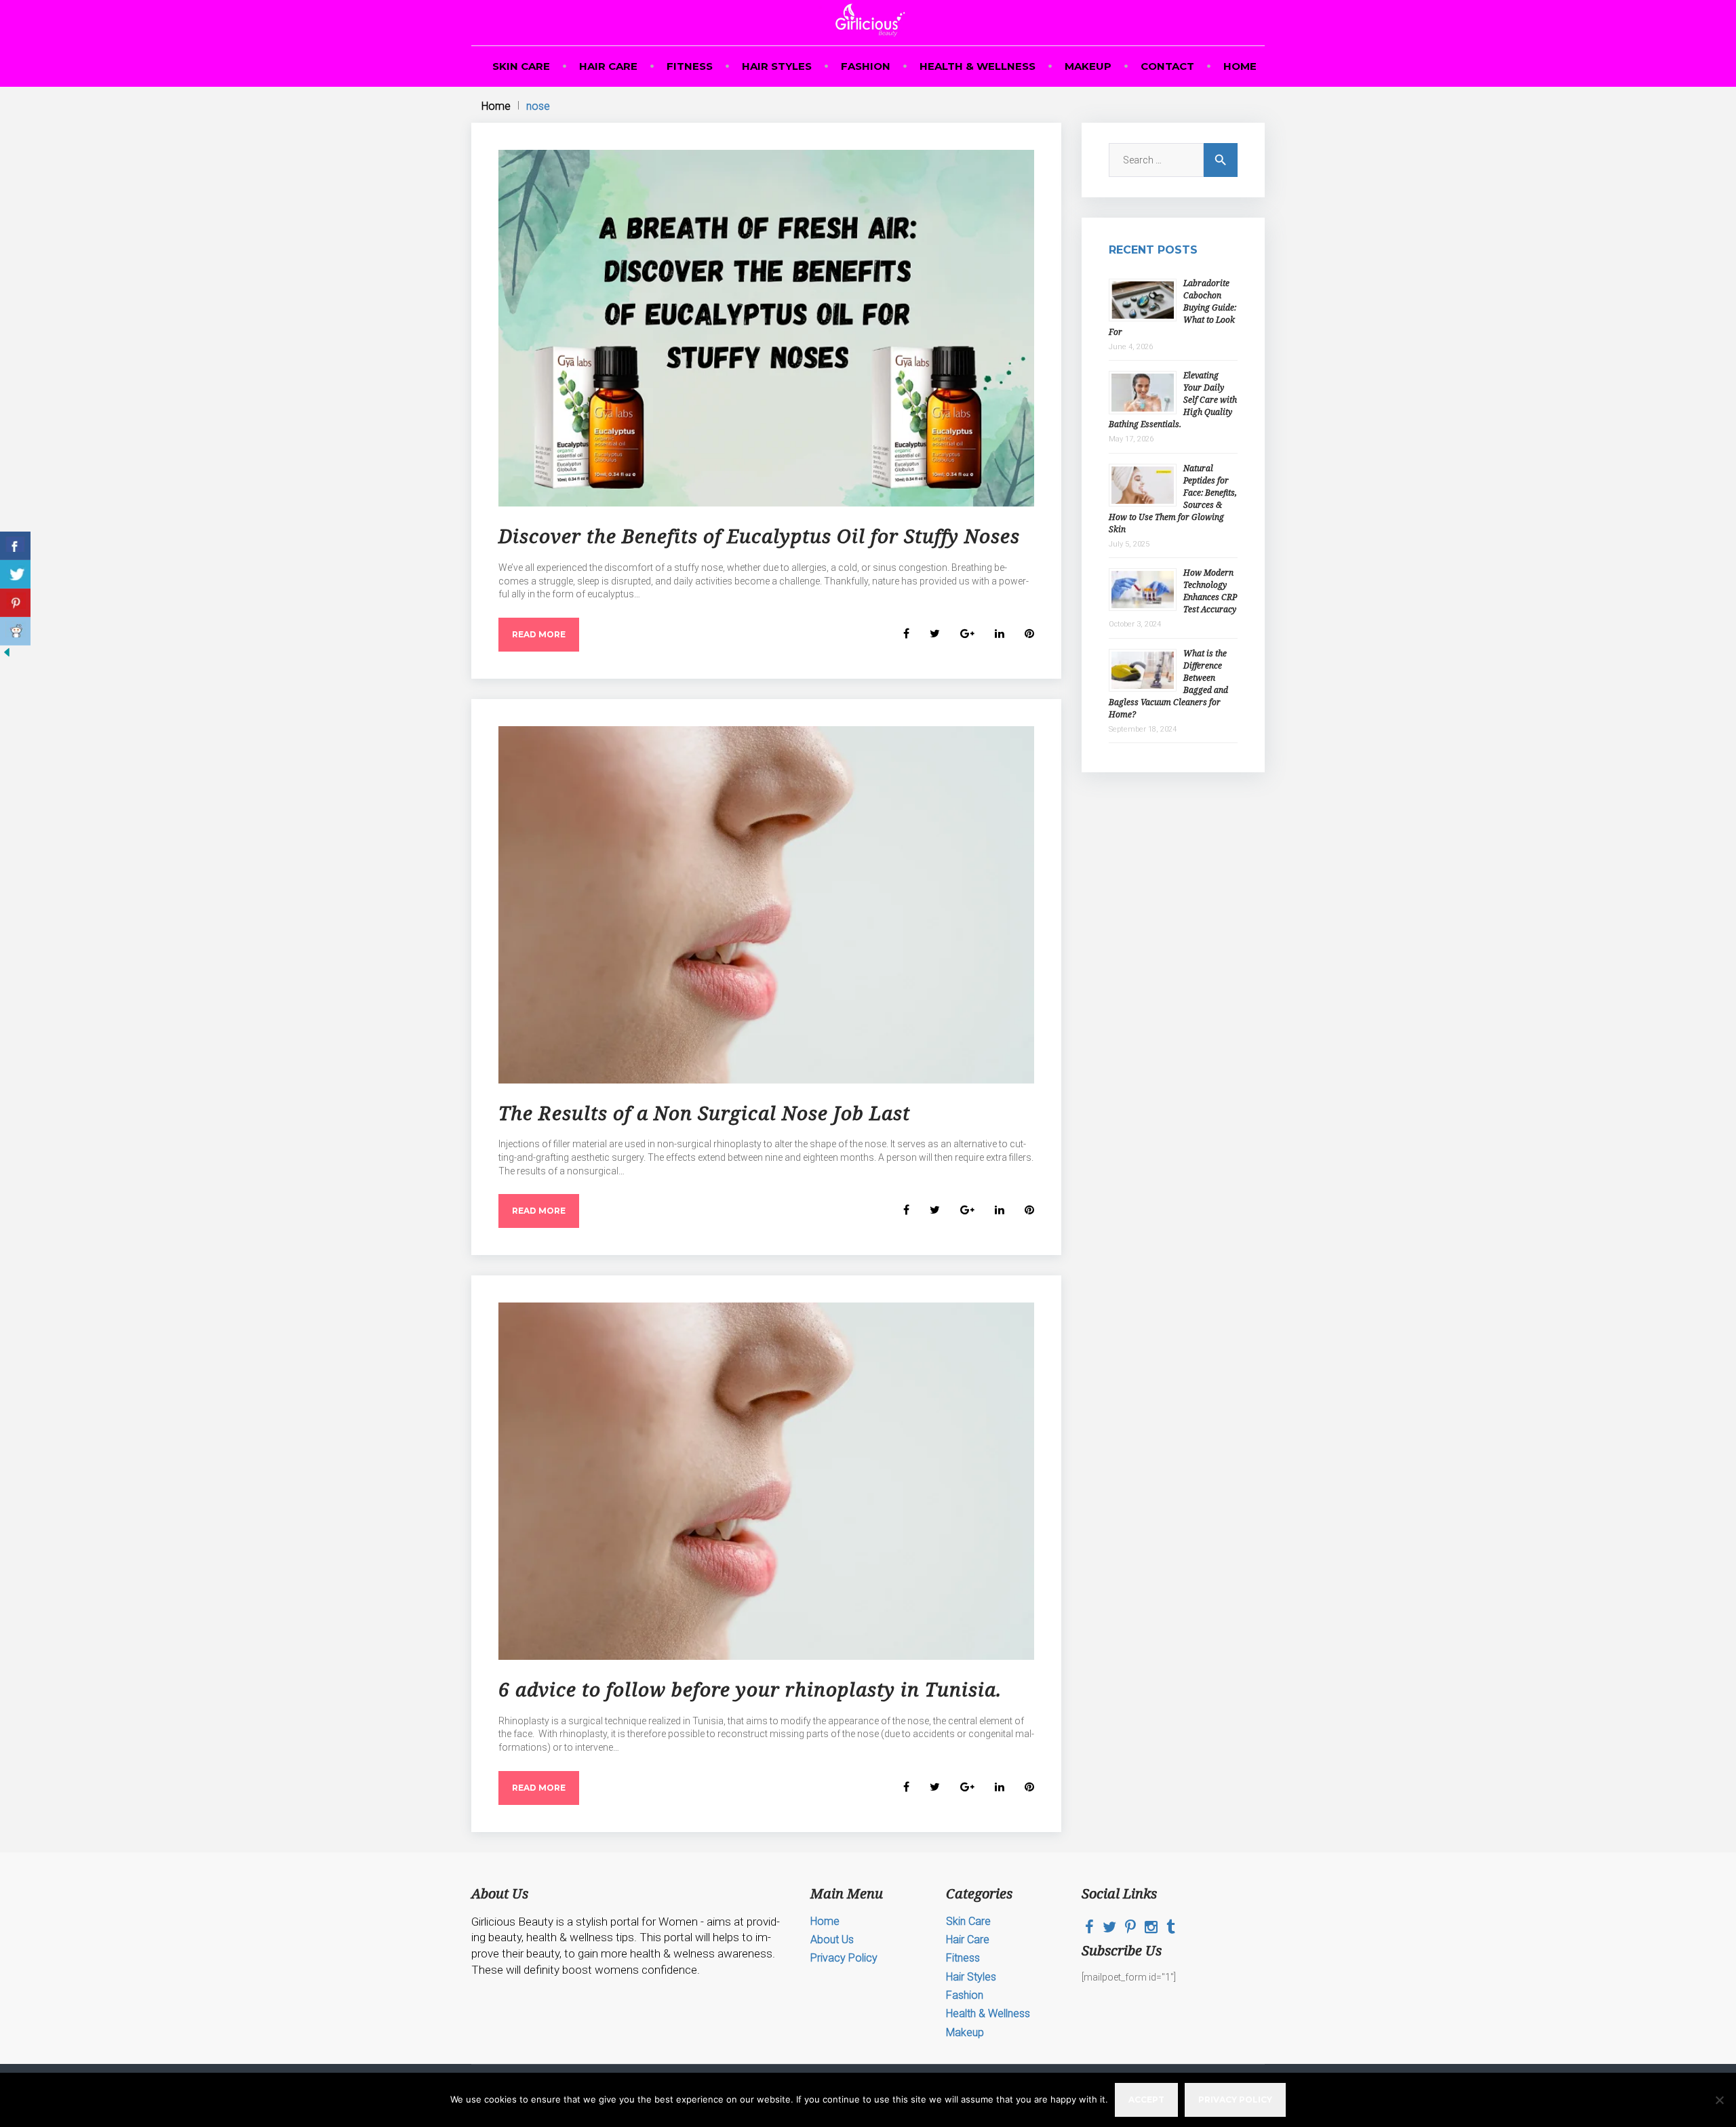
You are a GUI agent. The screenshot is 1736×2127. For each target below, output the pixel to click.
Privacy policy (1235, 2100)
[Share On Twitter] (15, 574)
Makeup (1088, 66)
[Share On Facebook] (15, 546)
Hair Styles (777, 66)
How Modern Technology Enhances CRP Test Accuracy (1210, 591)
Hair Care (608, 66)
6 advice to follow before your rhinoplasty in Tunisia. (750, 1689)
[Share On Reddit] (15, 631)
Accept (1146, 2100)
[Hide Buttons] (7, 656)
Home (1240, 66)
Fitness (690, 66)
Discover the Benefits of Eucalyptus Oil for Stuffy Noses (759, 536)
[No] (1719, 2100)
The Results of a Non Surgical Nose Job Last (704, 1113)
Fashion (866, 66)
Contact (1167, 66)
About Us (832, 1940)
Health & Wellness (978, 66)
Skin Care (521, 66)
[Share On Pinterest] (15, 603)
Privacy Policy (844, 1958)
